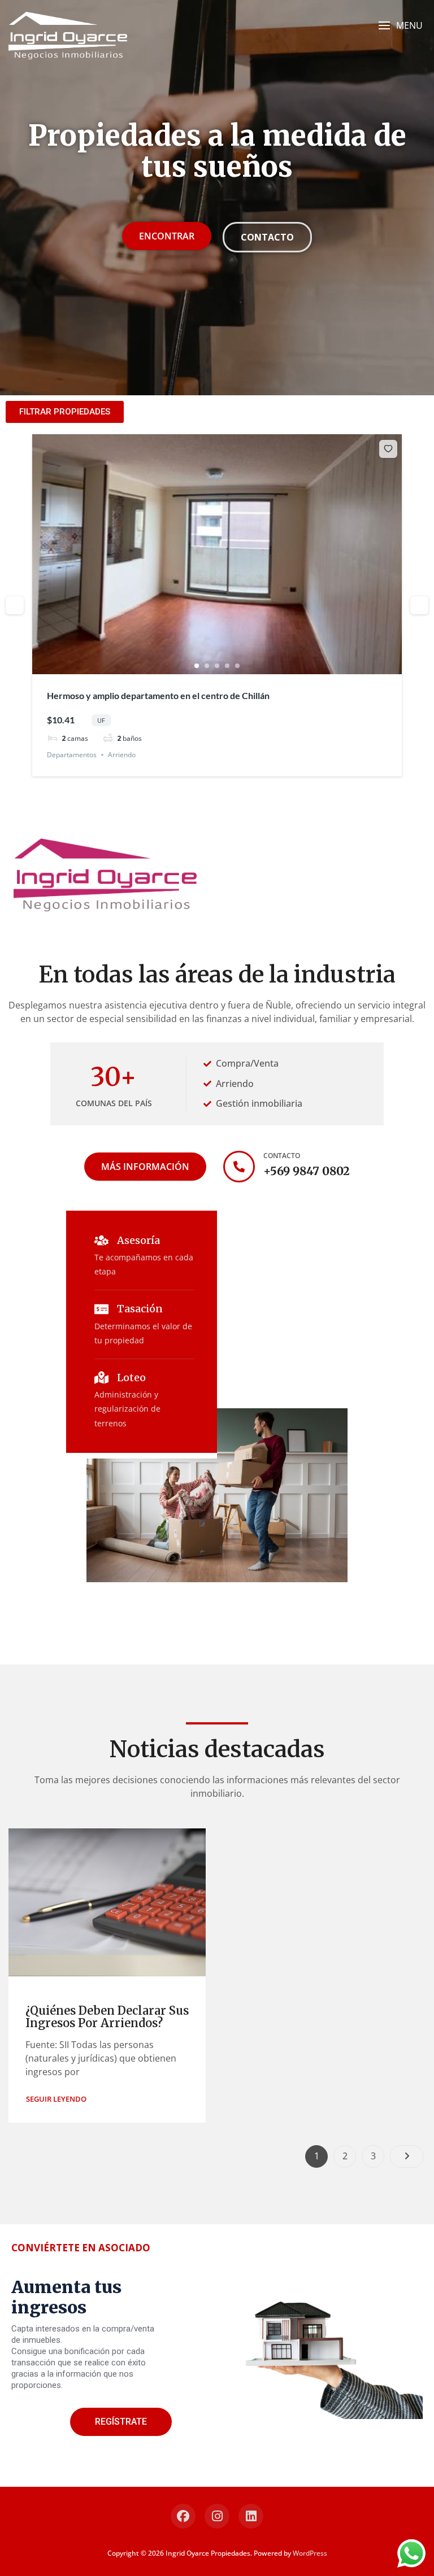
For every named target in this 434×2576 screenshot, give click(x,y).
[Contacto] (239, 1167)
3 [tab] (217, 666)
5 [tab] (237, 666)
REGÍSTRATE (121, 2422)
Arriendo (122, 755)
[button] (400, 26)
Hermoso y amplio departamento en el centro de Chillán (158, 695)
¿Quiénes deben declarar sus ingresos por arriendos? (107, 2017)
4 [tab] (227, 666)
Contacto (282, 1156)
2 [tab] (207, 666)
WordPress (310, 2553)
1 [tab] (197, 666)
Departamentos (72, 755)
